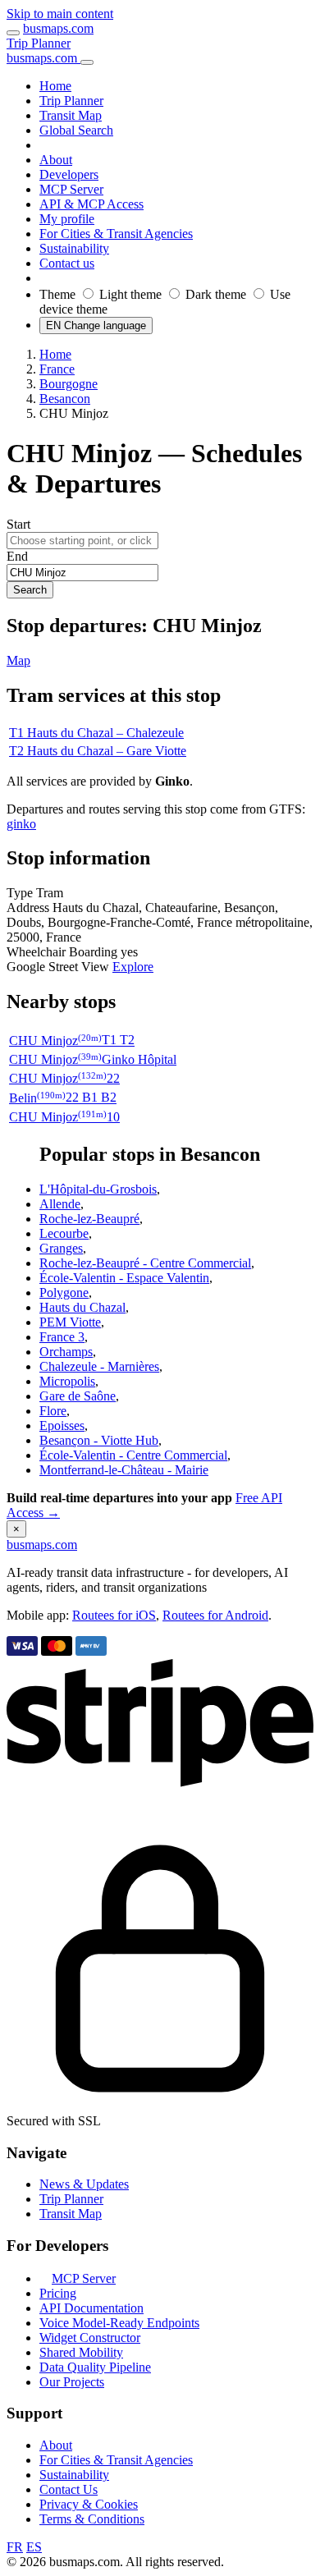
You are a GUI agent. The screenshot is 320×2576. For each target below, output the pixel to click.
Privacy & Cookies (89, 2504)
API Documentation (91, 2308)
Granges (61, 1248)
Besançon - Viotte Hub (99, 1440)
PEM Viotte (70, 1322)
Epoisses (62, 1426)
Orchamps (66, 1352)
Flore (53, 1411)
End (17, 556)
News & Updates (84, 2184)
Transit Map (71, 2214)
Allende (60, 1204)
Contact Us (69, 2489)
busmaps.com (58, 28)
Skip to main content (60, 14)
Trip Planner (39, 43)
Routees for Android (215, 1615)
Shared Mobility (81, 2352)
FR (15, 2547)
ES (34, 2547)
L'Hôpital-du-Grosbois (98, 1189)
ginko (21, 824)
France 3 (62, 1337)
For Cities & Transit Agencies (116, 2460)
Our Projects (72, 2382)
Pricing (58, 2293)
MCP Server (84, 2278)
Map (18, 660)
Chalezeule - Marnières (99, 1366)
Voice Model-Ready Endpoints (119, 2323)
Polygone (64, 1293)
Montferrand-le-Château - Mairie (124, 1470)
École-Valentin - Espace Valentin (124, 1278)
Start (18, 524)
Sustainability (74, 2475)
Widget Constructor (90, 2338)
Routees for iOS (114, 1615)
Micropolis (67, 1381)
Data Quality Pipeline (95, 2367)
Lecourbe (64, 1233)
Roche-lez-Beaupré (89, 1219)
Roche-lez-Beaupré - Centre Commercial (145, 1263)
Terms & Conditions (92, 2519)
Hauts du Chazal (82, 1307)
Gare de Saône (78, 1396)
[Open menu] (13, 33)
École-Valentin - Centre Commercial (133, 1455)
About (56, 2445)
